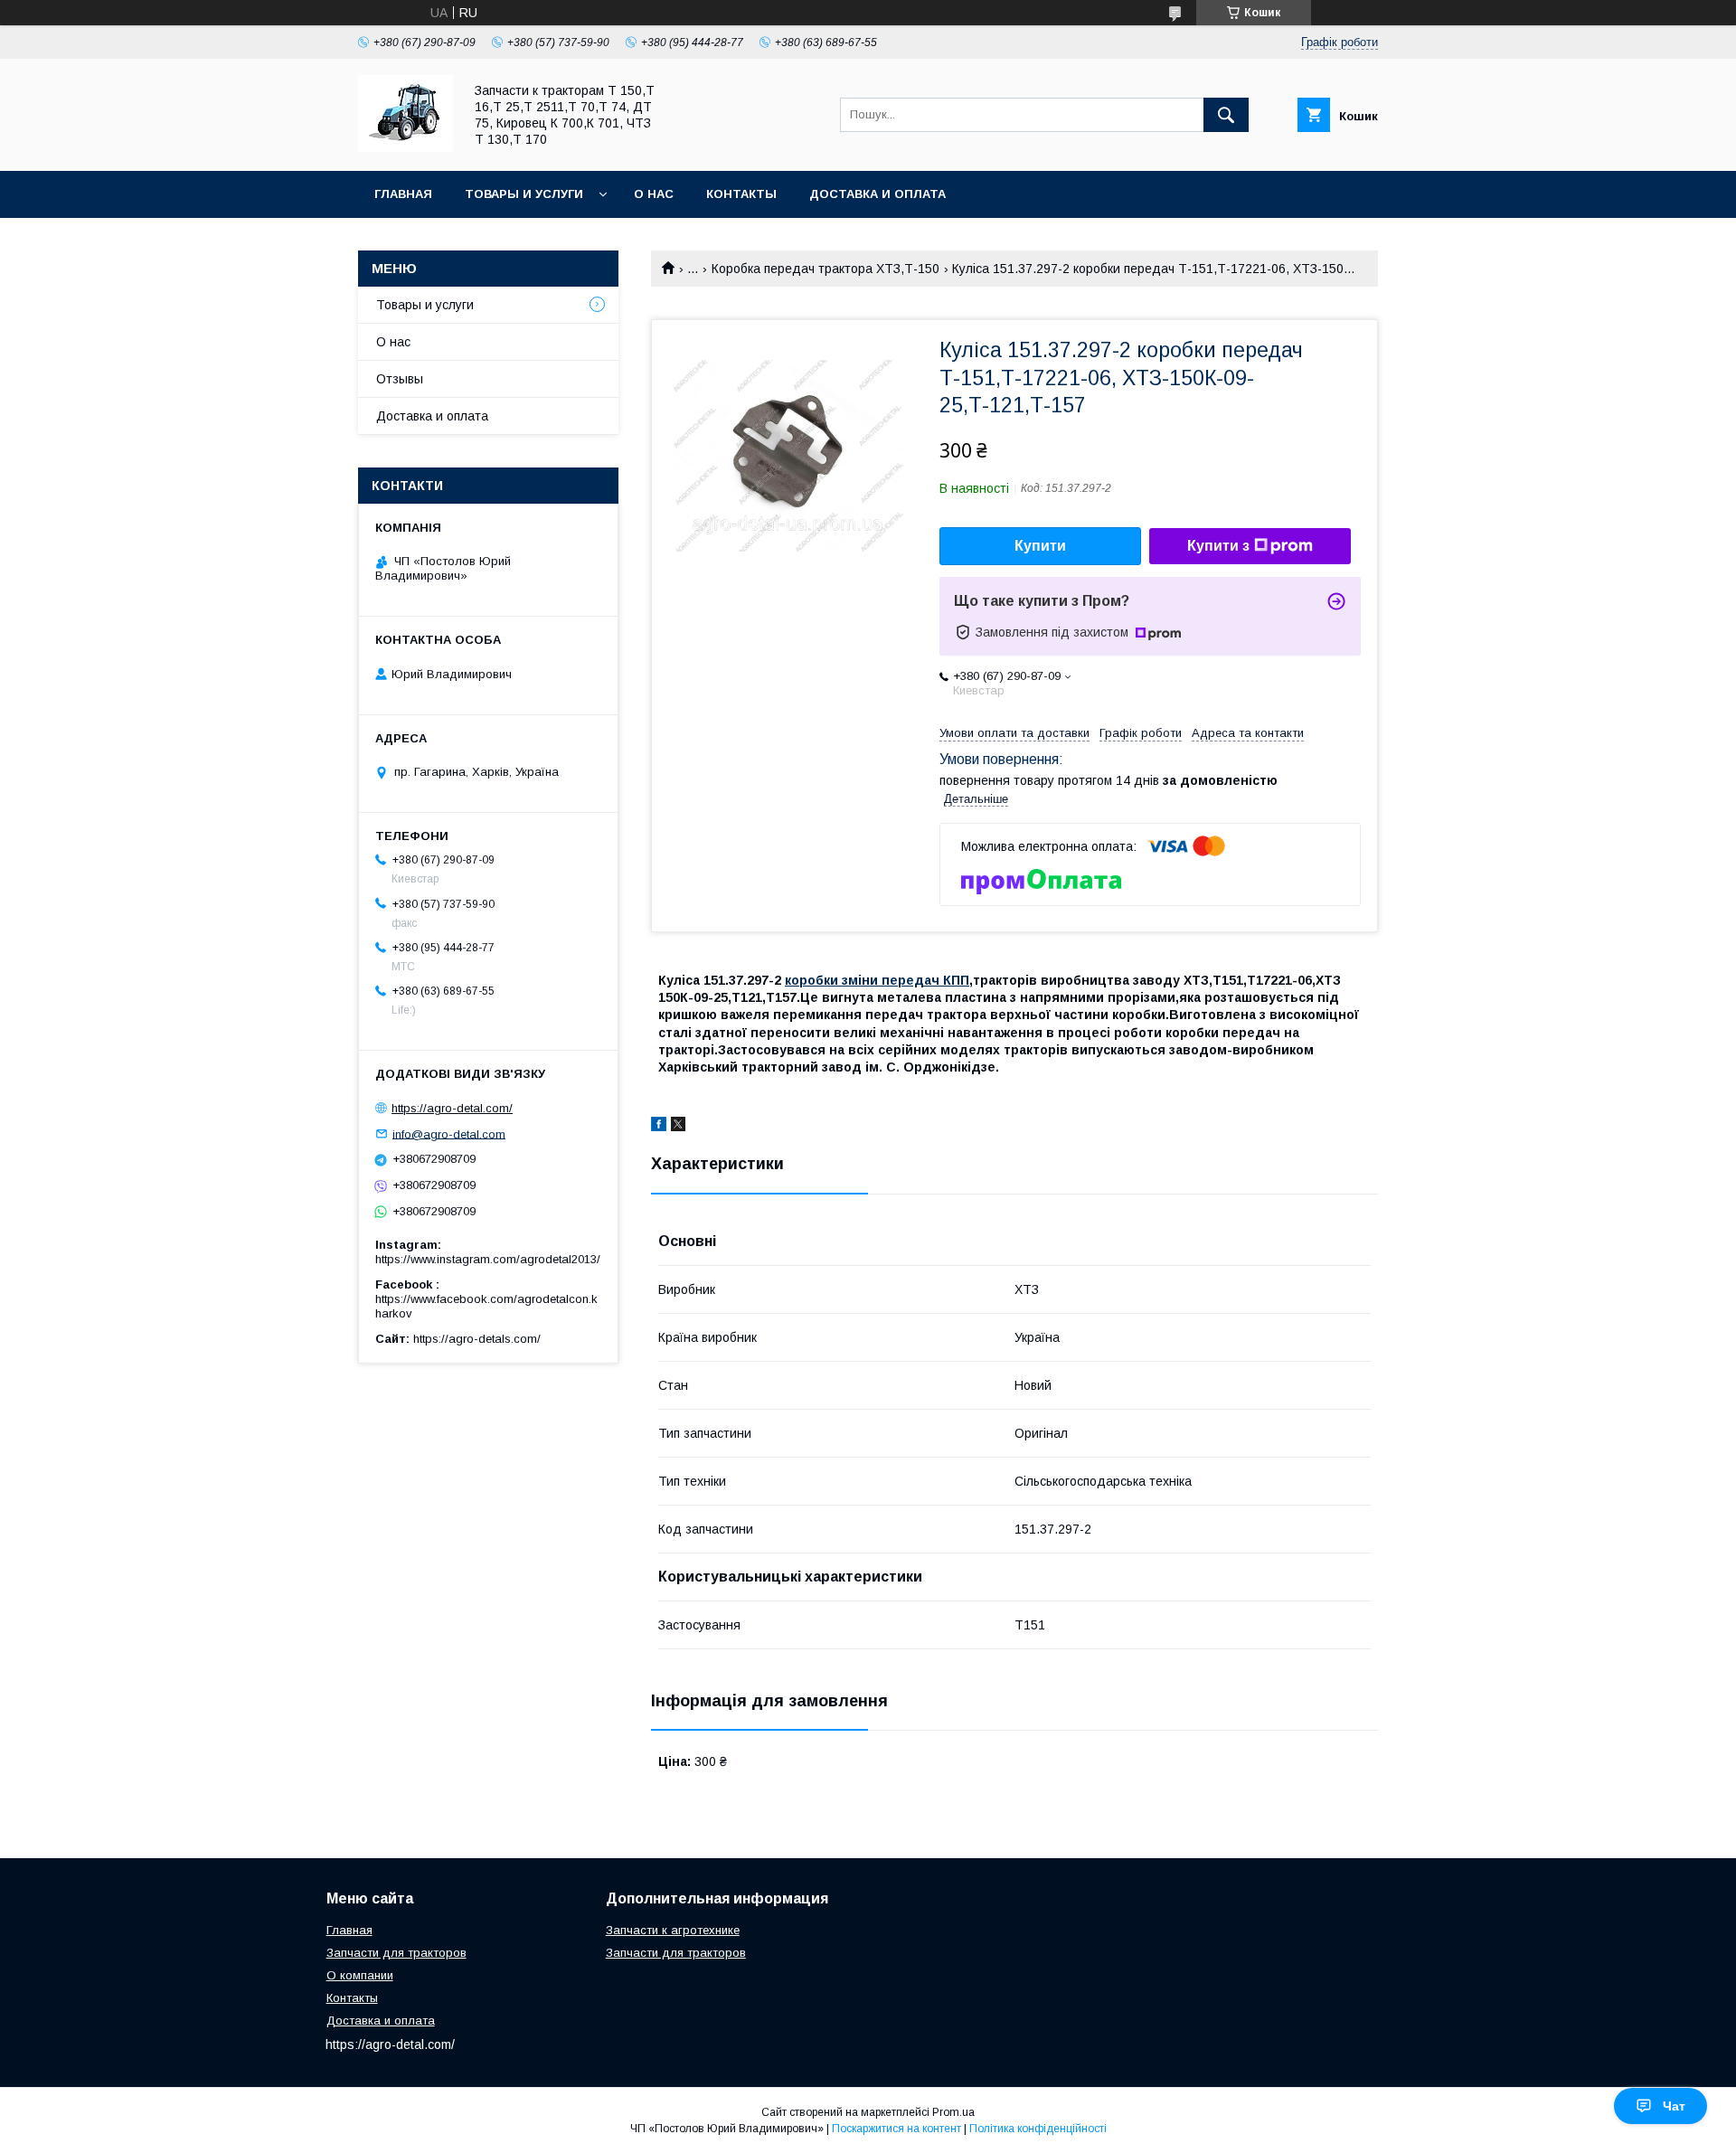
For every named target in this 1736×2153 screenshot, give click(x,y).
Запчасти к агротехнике (673, 1930)
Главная (403, 194)
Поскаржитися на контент (896, 2129)
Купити (1040, 546)
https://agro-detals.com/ (477, 1339)
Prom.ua (953, 2112)
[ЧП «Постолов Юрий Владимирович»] (406, 147)
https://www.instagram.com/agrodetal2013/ (488, 1259)
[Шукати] (1226, 115)
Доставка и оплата (877, 194)
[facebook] (659, 1127)
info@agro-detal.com (449, 1133)
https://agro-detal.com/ (452, 1108)
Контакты (741, 194)
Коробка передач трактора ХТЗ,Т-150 (826, 269)
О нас (654, 194)
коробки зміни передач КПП (877, 980)
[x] (678, 1127)
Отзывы (400, 379)
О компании (360, 1975)
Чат (1674, 2106)
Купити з (1218, 546)
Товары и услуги (524, 194)
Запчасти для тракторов (396, 1953)
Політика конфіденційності (1038, 2129)
